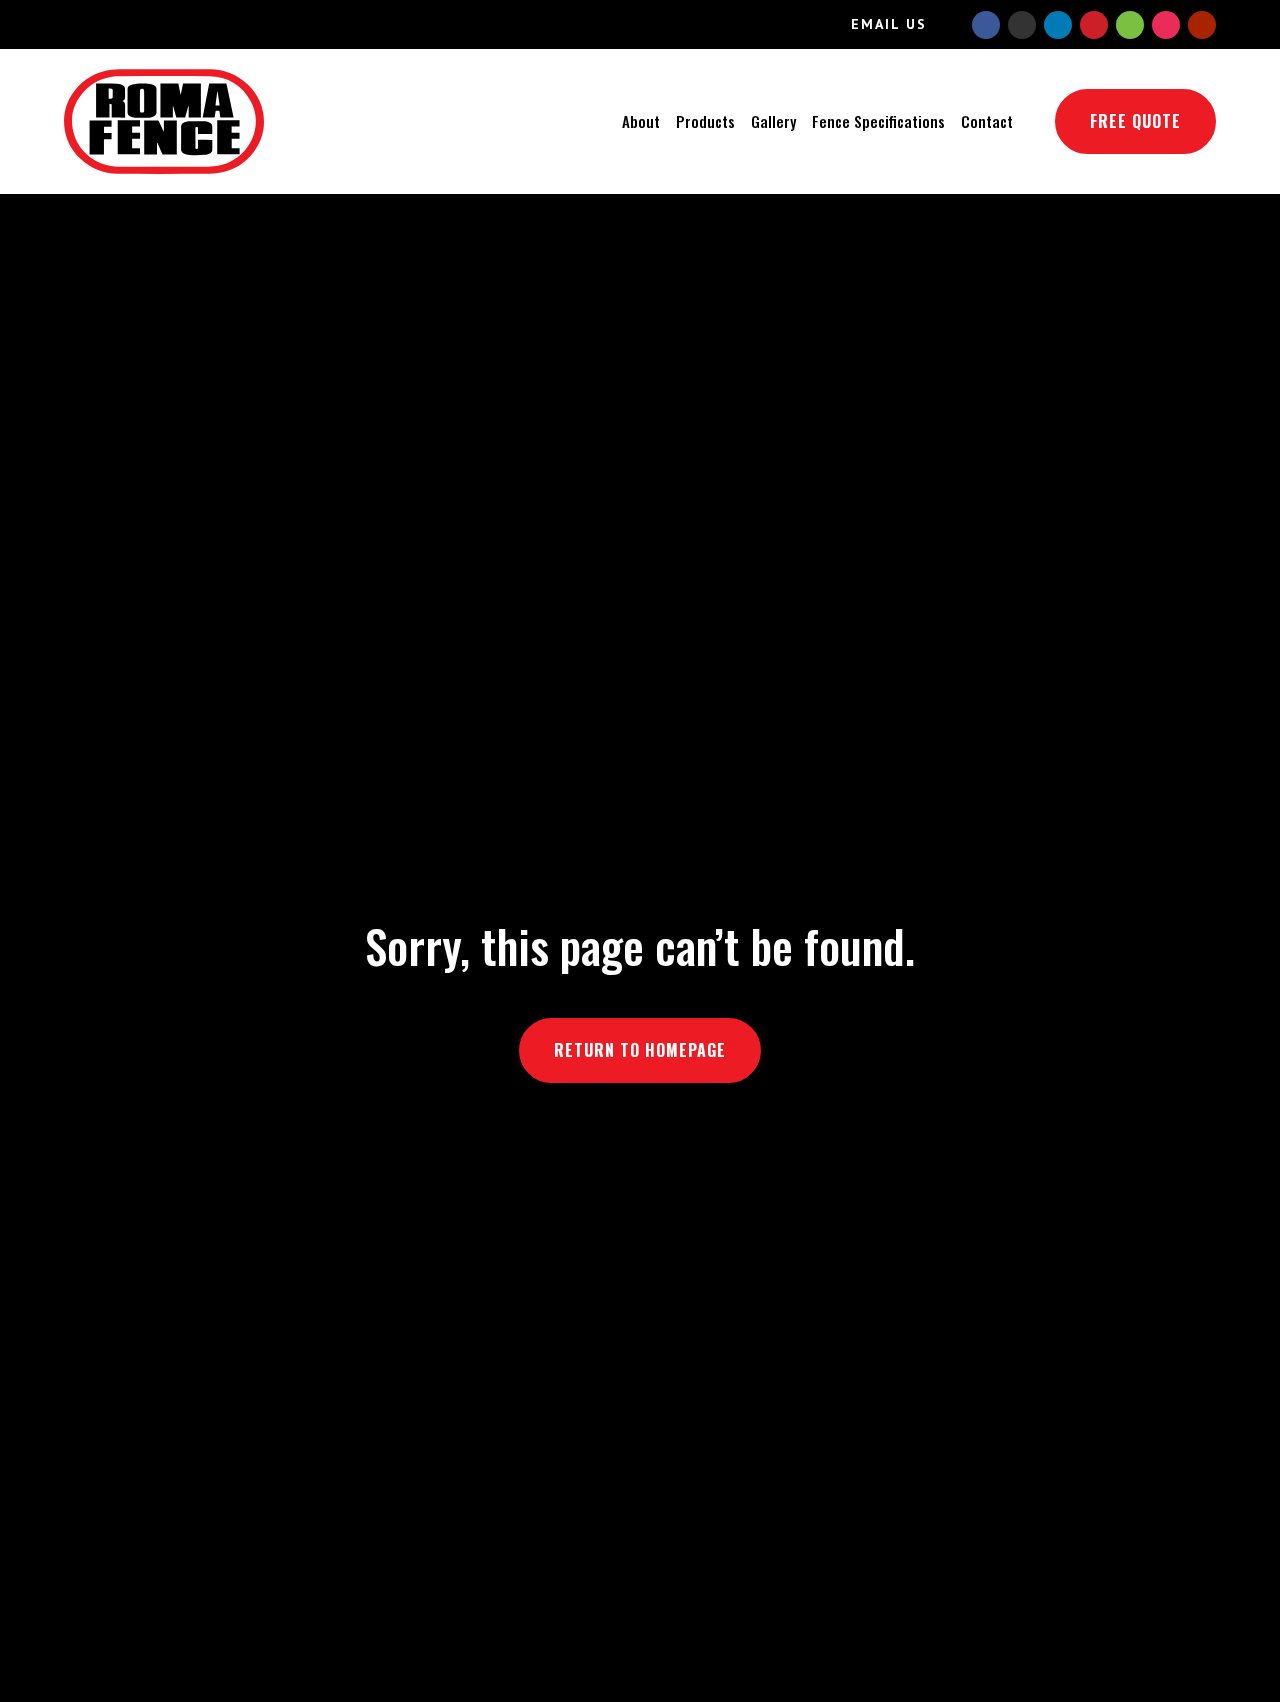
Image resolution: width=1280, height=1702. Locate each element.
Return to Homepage (640, 1050)
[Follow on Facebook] (986, 25)
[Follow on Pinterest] (1094, 25)
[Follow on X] (1022, 25)
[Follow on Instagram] (1166, 25)
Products (705, 121)
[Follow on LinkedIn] (1058, 25)
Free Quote (1135, 121)
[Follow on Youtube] (1202, 25)
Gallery (773, 121)
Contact (987, 121)
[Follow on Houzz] (1130, 25)
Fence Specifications (878, 121)
